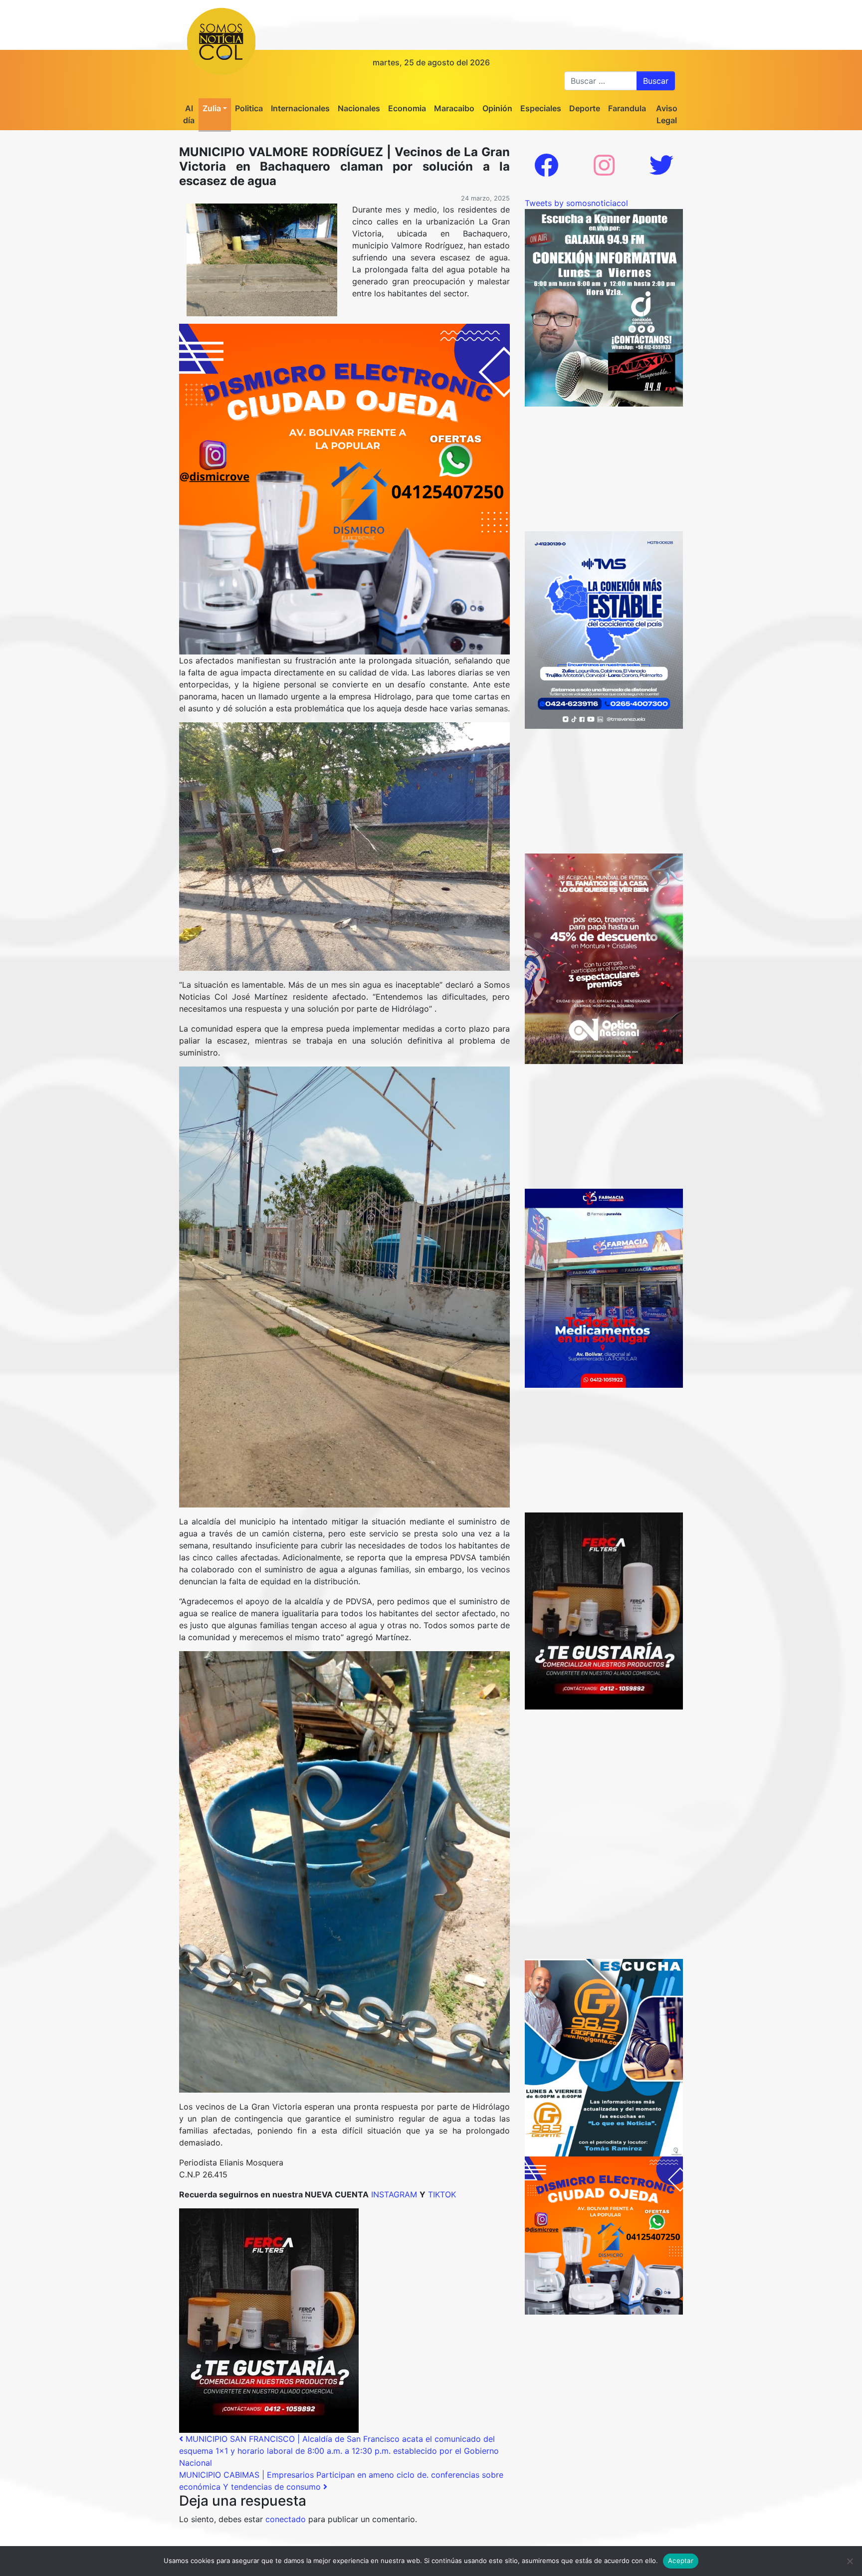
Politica (249, 108)
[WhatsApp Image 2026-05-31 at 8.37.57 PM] (604, 958)
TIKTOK (442, 2194)
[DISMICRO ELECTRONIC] (344, 488)
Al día (189, 114)
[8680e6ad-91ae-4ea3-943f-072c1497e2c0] (604, 2057)
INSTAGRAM (395, 2194)
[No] (850, 2561)
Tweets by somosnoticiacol (576, 203)
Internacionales (300, 108)
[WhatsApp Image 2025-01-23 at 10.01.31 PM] (269, 2320)
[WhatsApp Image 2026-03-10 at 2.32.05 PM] (604, 629)
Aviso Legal (667, 114)
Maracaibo (454, 108)
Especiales (541, 108)
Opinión (497, 108)
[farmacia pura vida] (604, 1288)
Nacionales (359, 108)
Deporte (585, 108)
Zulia (212, 108)
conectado (286, 2519)
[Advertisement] (604, 469)
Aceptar (681, 2561)
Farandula (627, 108)
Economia (407, 108)
